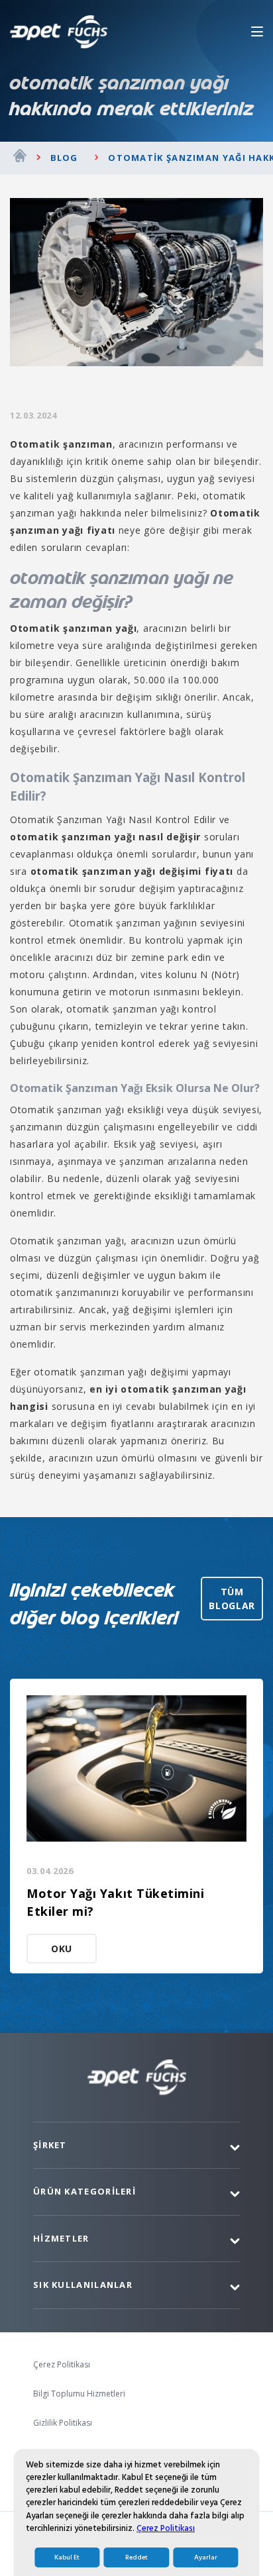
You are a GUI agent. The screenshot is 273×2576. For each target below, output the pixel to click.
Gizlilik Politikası (63, 2423)
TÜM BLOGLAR (232, 1599)
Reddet (136, 2557)
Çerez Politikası (166, 2528)
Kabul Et (67, 2557)
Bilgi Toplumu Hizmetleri (79, 2394)
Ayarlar (206, 2557)
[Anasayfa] (20, 158)
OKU (62, 1949)
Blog (64, 158)
